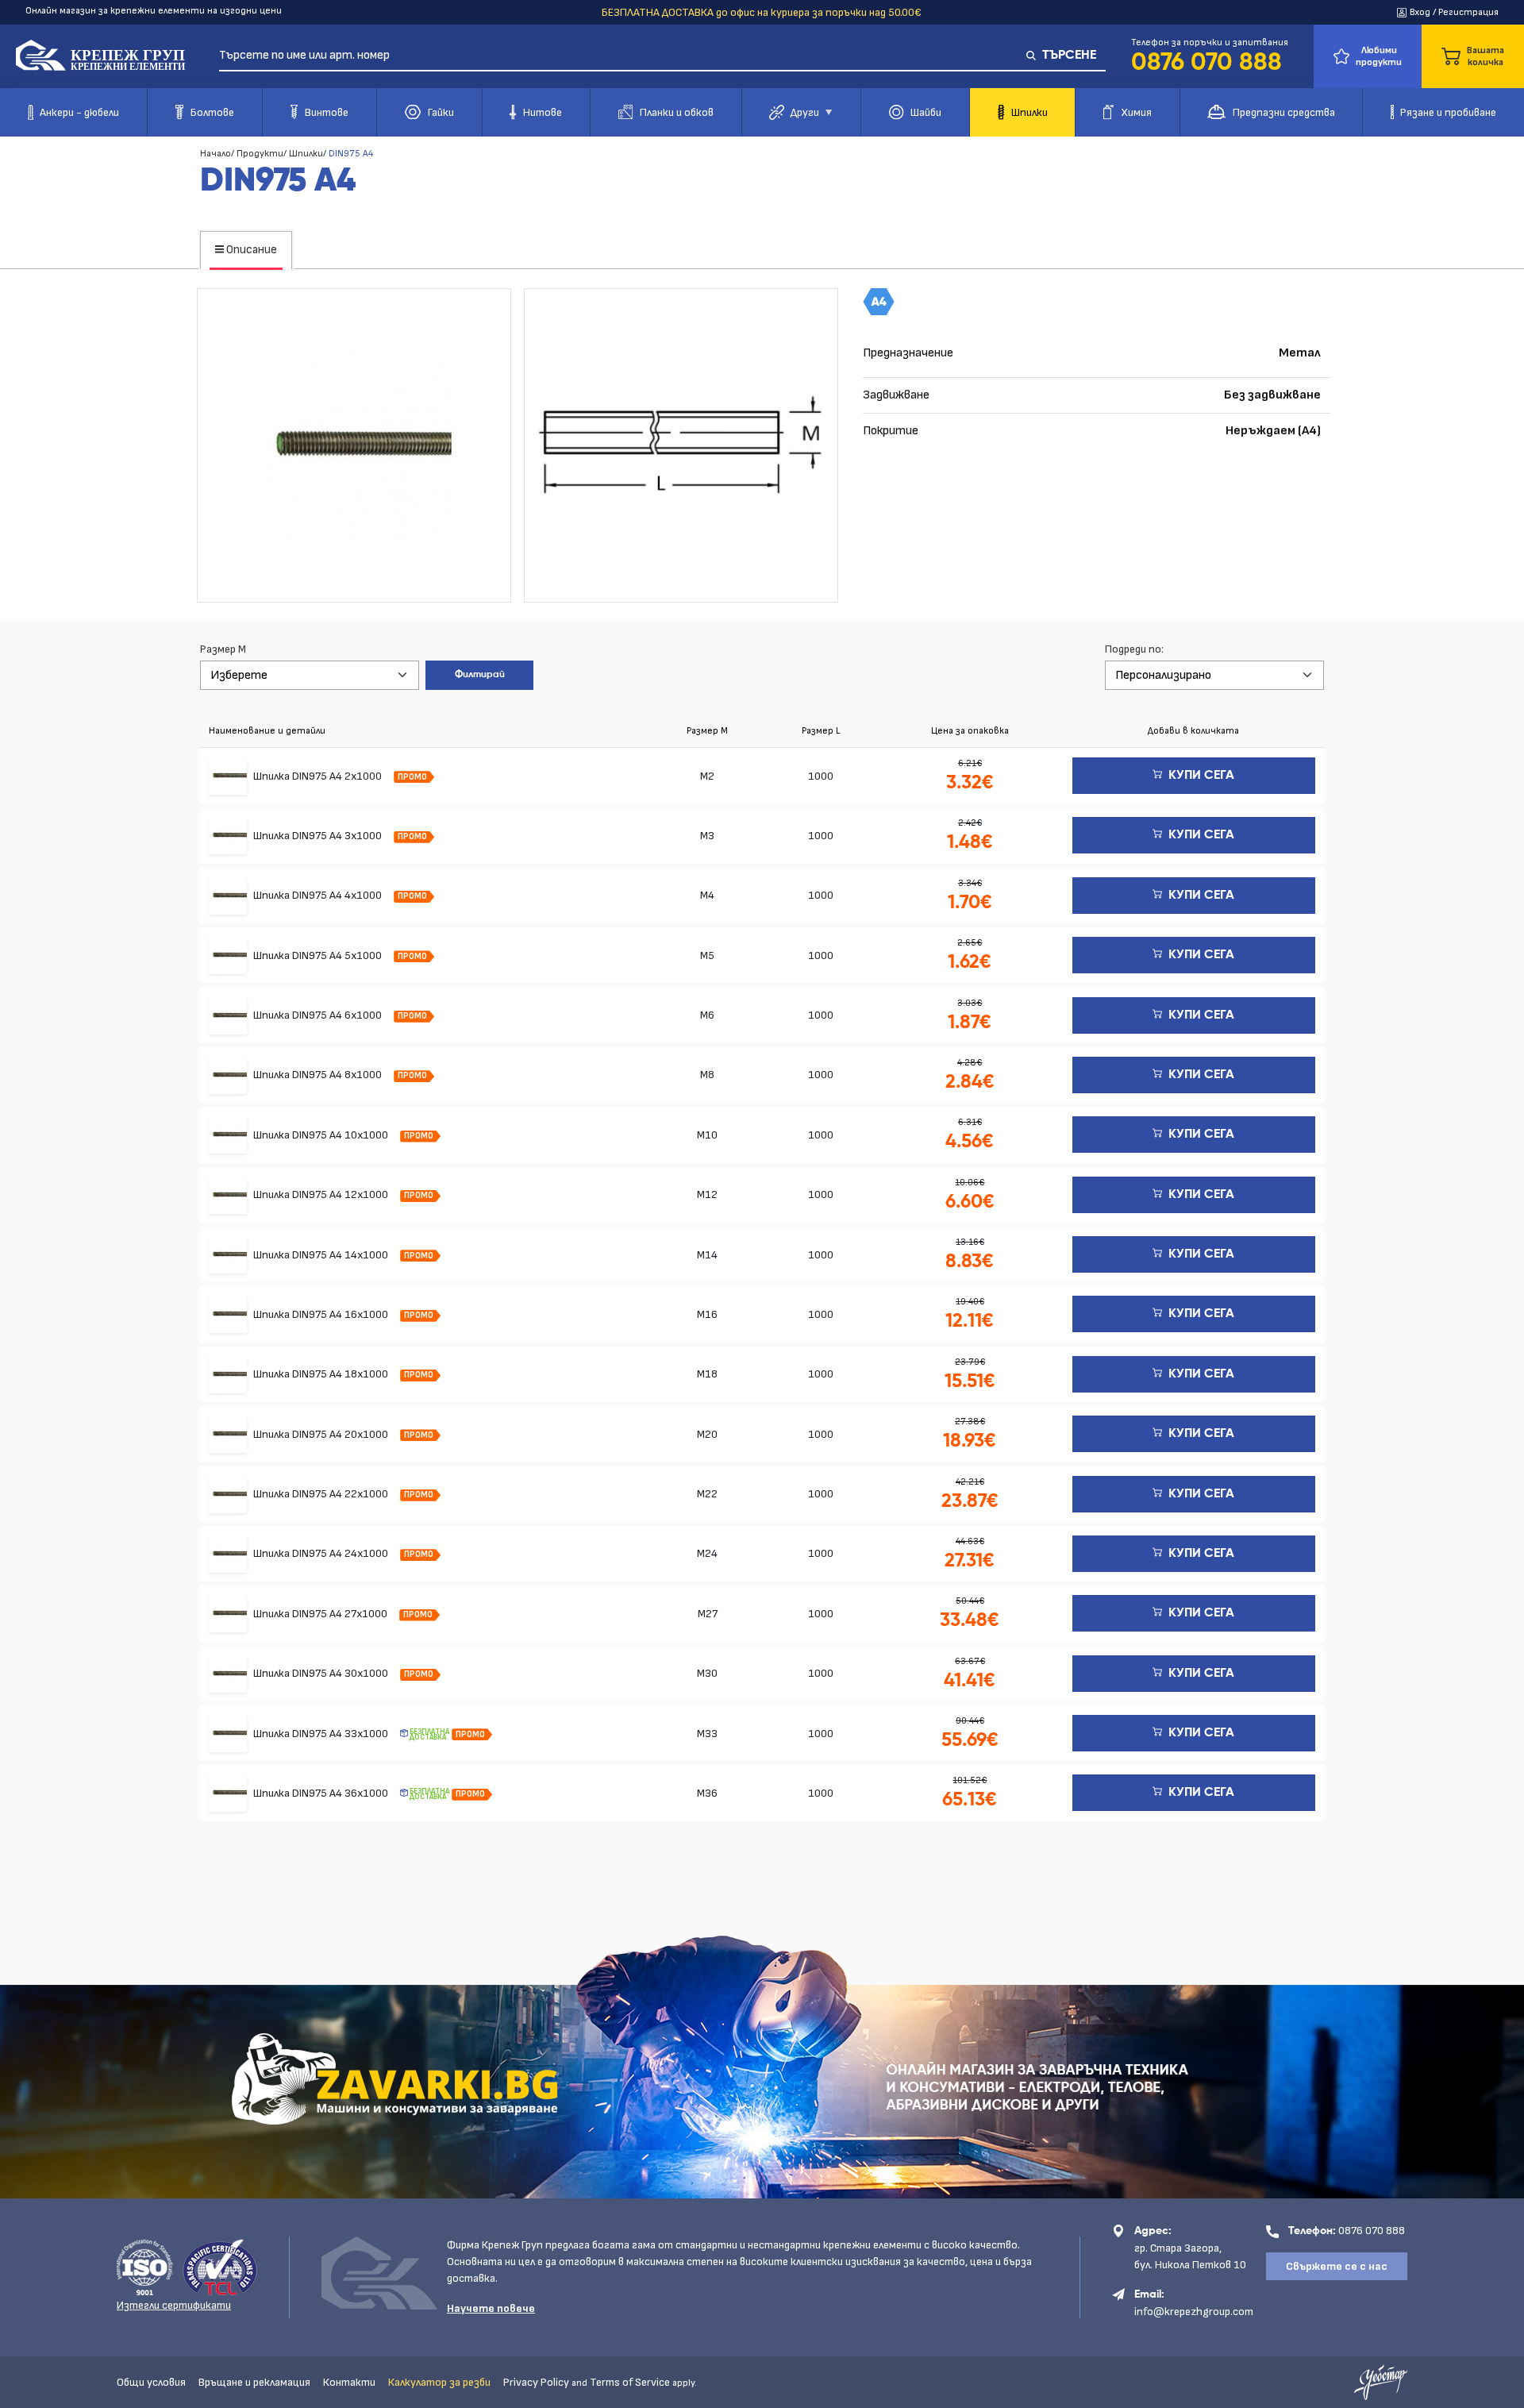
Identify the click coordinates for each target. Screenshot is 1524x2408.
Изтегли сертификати (174, 2305)
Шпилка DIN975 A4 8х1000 (319, 1075)
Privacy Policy (536, 2382)
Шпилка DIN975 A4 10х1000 (322, 1135)
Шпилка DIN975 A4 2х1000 (319, 776)
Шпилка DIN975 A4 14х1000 (322, 1255)
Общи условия (151, 2382)
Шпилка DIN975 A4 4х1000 (319, 895)
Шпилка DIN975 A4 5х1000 (319, 955)
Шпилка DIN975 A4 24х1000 (322, 1553)
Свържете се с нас (1337, 2266)
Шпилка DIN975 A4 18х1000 (322, 1374)
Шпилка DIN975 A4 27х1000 (321, 1614)
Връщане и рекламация (254, 2382)
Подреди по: (1134, 649)
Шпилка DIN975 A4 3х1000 (319, 836)
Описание (250, 250)
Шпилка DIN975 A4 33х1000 (322, 1734)
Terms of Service (630, 2382)
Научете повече (491, 2308)
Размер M (223, 649)
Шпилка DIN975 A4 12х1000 (322, 1194)
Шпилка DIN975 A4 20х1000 (322, 1434)
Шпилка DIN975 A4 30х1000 (322, 1673)
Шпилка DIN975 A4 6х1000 (319, 1015)
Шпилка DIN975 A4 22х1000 (322, 1494)
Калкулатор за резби (439, 2382)
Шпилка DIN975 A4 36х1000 (322, 1793)
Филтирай (480, 675)
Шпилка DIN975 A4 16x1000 (322, 1314)
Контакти (349, 2382)
